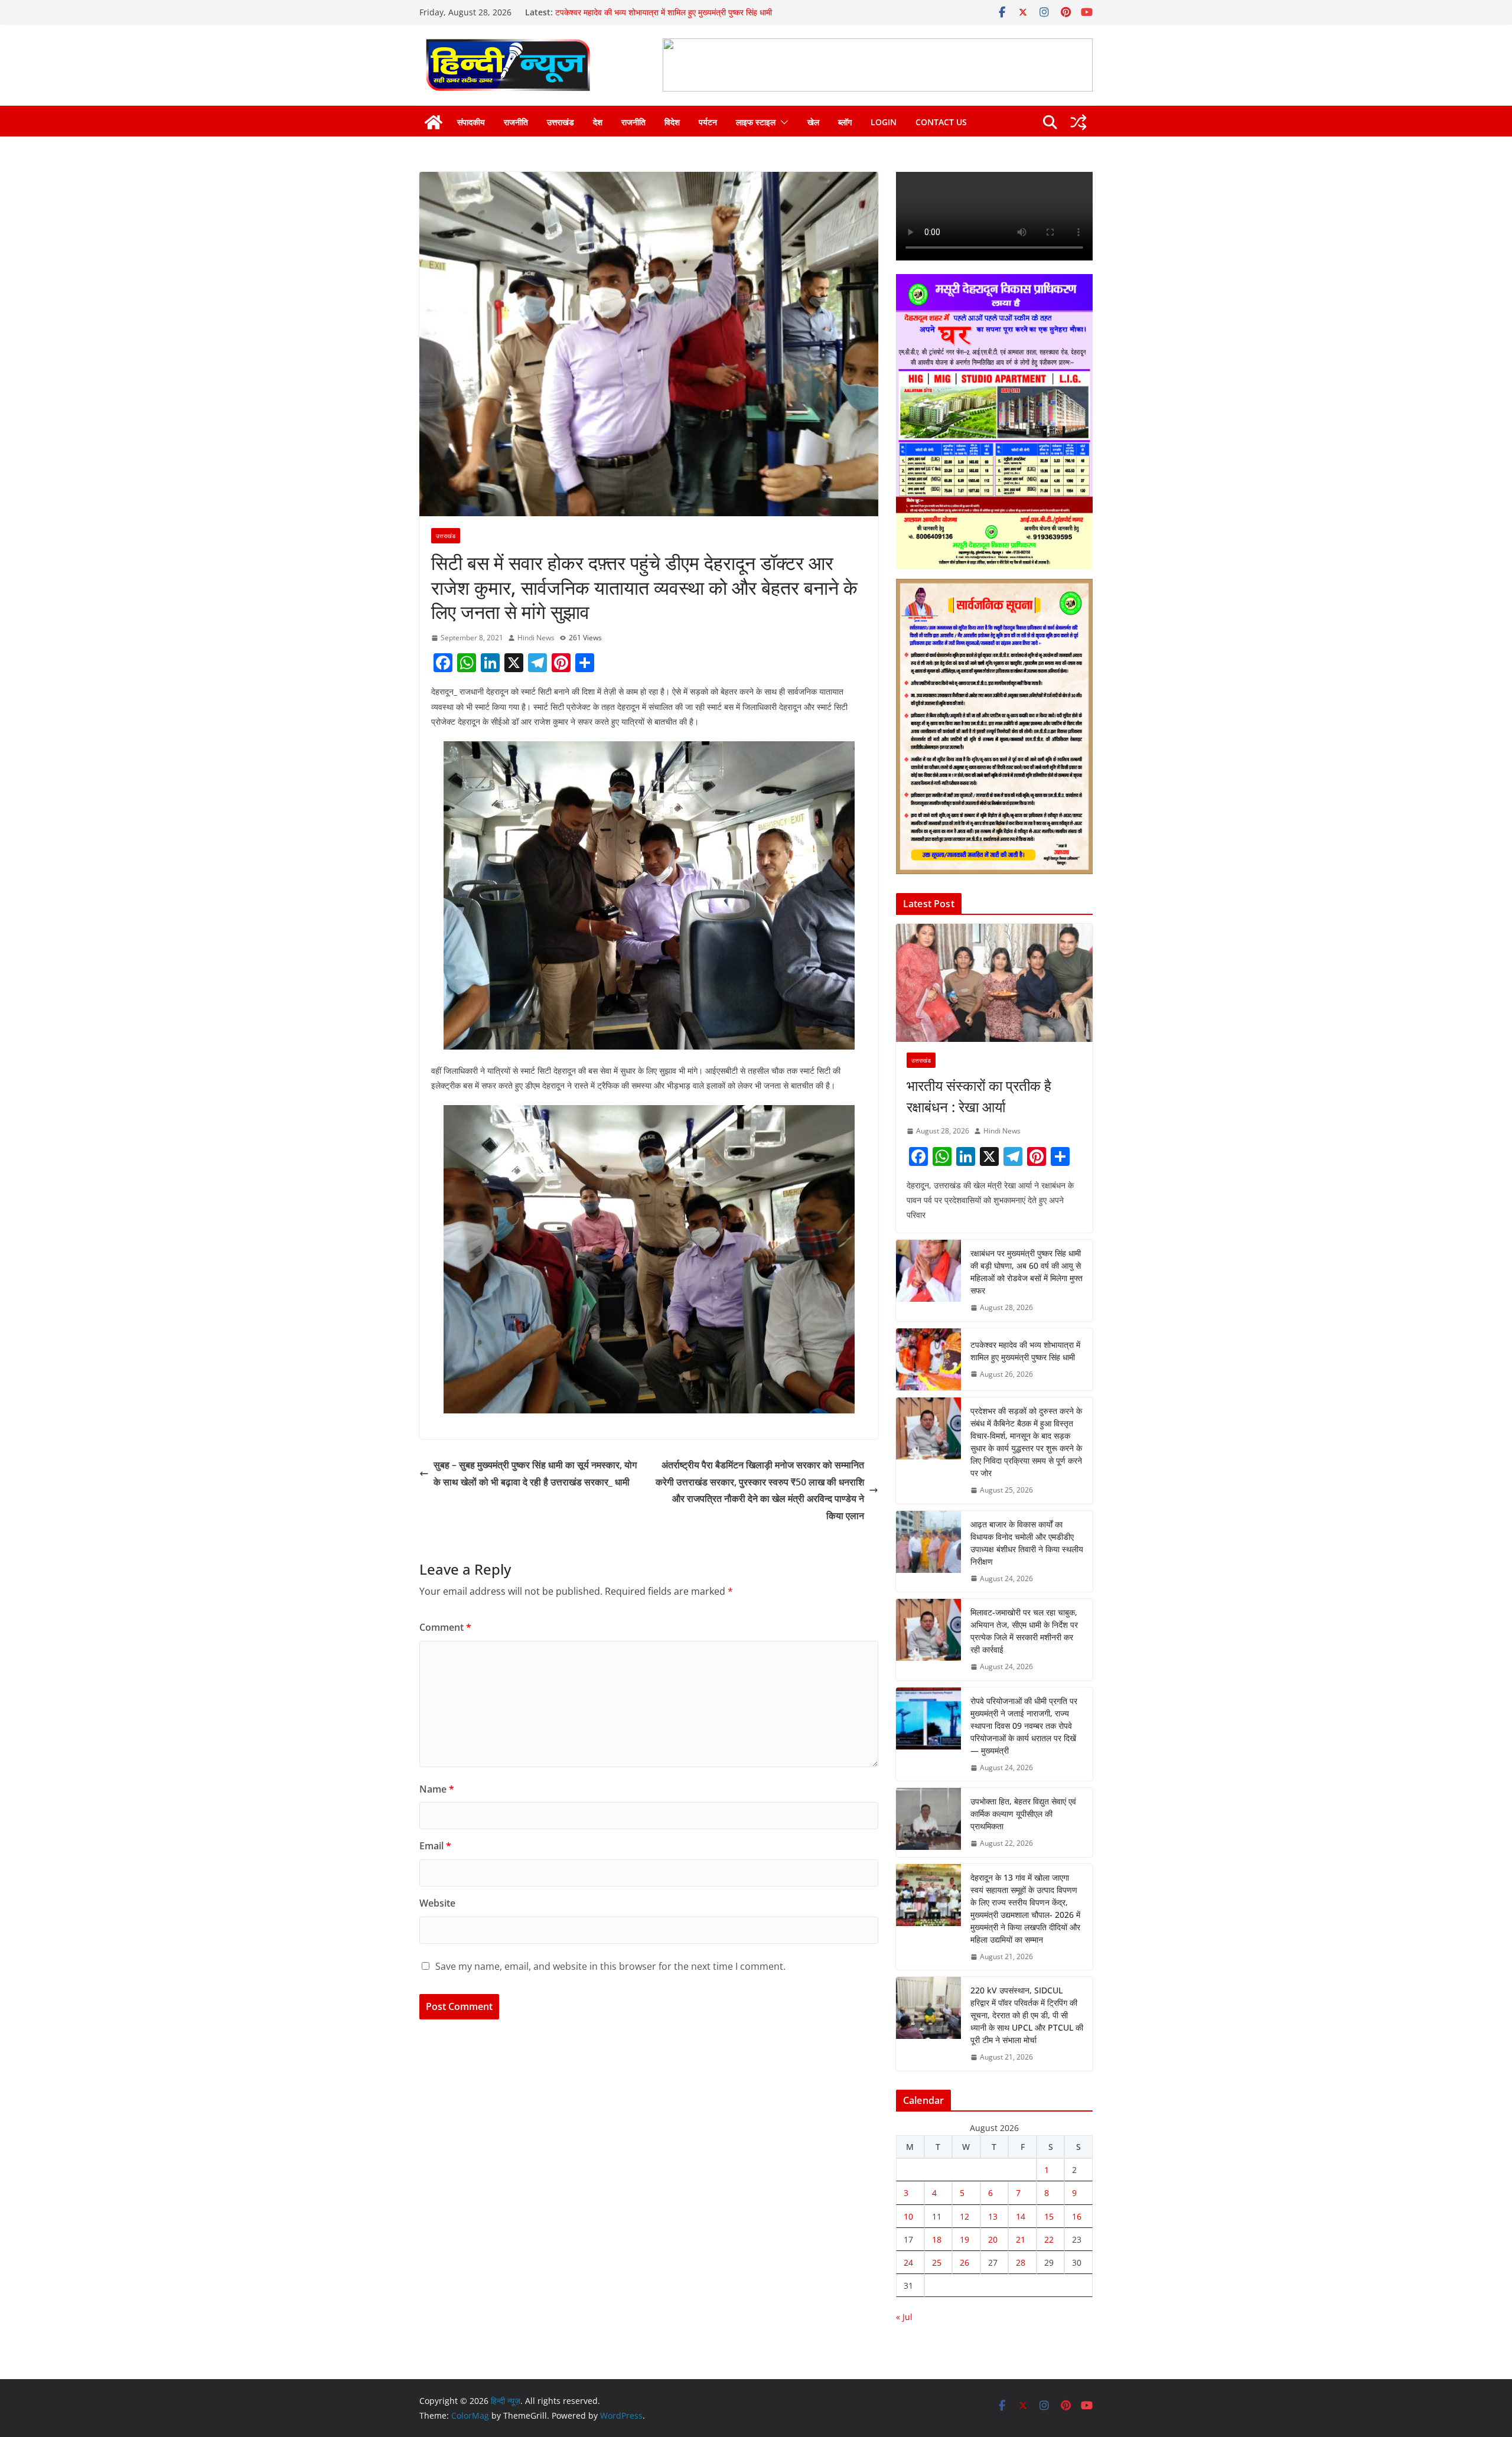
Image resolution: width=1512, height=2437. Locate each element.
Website (437, 1903)
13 (993, 2216)
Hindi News (536, 638)
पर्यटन (708, 122)
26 (964, 2262)
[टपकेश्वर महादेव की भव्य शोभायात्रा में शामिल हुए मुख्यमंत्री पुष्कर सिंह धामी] (928, 1359)
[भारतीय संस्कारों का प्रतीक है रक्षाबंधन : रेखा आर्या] (994, 983)
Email (435, 1846)
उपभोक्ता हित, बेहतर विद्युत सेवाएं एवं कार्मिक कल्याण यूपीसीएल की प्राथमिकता (1023, 1814)
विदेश (672, 122)
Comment (445, 1627)
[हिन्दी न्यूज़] (434, 122)
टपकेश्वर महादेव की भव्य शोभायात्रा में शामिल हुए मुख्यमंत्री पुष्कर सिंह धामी (1025, 1351)
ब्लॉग (845, 122)
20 (993, 2239)
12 (964, 2216)
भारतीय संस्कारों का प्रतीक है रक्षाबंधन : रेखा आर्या (979, 1096)
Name (437, 1789)
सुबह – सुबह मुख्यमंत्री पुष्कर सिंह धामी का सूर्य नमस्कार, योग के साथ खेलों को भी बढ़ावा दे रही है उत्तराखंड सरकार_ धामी (535, 1473)
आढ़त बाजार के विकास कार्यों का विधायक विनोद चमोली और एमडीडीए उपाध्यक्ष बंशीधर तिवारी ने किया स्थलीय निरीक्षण (1027, 1543)
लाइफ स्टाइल (756, 122)
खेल (813, 122)
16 (1077, 2216)
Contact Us (941, 122)
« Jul (904, 2317)
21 (1021, 2239)
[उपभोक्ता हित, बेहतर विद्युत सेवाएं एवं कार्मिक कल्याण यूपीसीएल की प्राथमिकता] (928, 1822)
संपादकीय (471, 122)
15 (1049, 2216)
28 (1021, 2262)
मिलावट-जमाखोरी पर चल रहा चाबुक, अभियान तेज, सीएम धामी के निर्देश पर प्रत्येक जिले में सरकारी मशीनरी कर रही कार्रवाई (1024, 1631)
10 (908, 2216)
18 (937, 2239)
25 (937, 2262)
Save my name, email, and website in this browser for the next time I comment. (610, 1966)
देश (598, 122)
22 (1049, 2239)
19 (964, 2239)
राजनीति (516, 122)
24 (908, 2262)
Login (884, 122)
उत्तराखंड (561, 122)
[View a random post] (1078, 122)
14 (1021, 2216)
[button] (782, 122)
